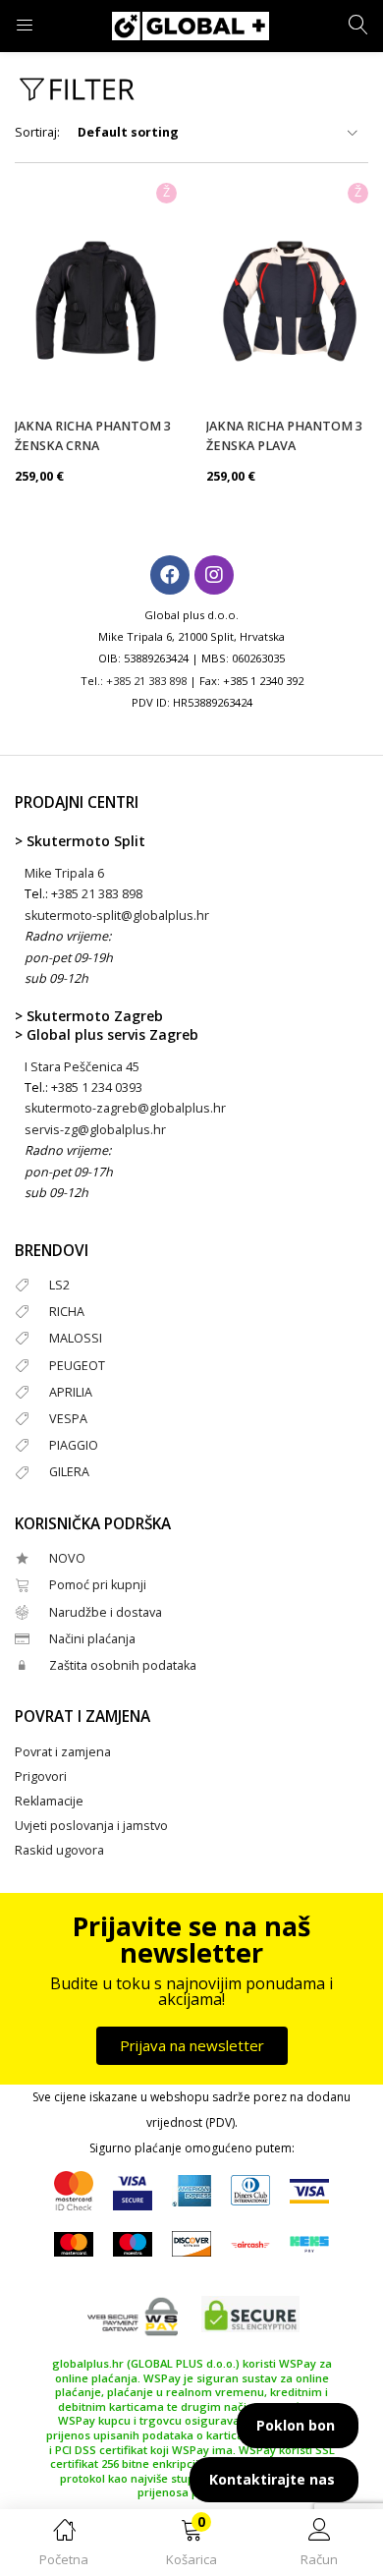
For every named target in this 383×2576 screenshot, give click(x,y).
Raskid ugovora (59, 1850)
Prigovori (41, 1776)
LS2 (59, 1285)
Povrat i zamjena (63, 1752)
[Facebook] (170, 575)
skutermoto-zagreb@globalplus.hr (125, 1108)
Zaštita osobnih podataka (123, 1665)
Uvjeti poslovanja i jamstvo (91, 1826)
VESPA (68, 1419)
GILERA (69, 1472)
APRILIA (71, 1392)
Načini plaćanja (92, 1639)
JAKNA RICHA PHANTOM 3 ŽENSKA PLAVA (284, 436)
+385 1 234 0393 (97, 1088)
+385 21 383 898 (146, 681)
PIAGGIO (74, 1445)
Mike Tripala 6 (64, 873)
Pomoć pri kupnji (98, 1585)
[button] (191, 2546)
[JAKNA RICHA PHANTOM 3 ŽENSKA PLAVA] (287, 302)
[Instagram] (214, 575)
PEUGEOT (77, 1366)
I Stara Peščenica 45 (82, 1067)
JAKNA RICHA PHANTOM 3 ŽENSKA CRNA (93, 436)
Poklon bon (296, 2425)
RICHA (67, 1312)
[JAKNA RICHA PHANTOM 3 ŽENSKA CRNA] (96, 302)
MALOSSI (76, 1338)
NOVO (67, 1558)
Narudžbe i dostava (106, 1612)
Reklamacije (49, 1801)
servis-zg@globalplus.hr (95, 1130)
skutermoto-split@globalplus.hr (117, 916)
